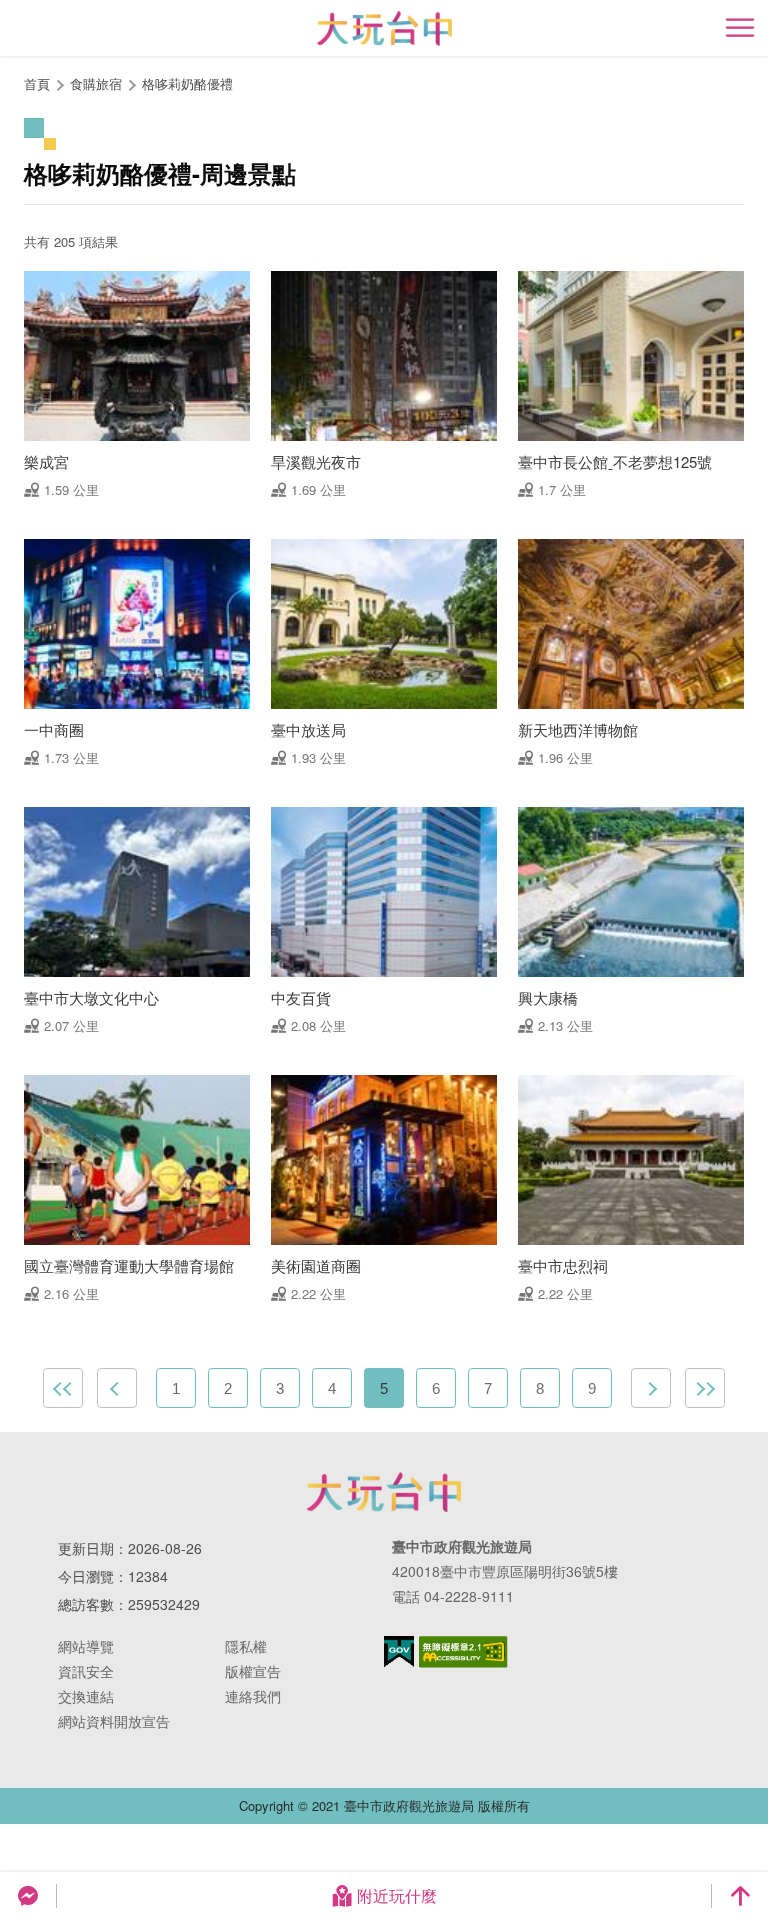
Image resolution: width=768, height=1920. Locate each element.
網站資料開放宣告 (114, 1721)
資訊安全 (86, 1671)
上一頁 (117, 1388)
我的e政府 (399, 1651)
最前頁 (63, 1388)
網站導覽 (86, 1646)
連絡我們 (253, 1696)
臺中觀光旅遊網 (384, 28)
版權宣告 (253, 1671)
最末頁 (705, 1388)
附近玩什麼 (397, 1895)
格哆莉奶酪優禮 (187, 83)
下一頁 (651, 1388)
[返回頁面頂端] (740, 1896)
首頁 (37, 83)
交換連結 (86, 1696)
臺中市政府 (384, 1492)
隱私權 (246, 1646)
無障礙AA (463, 1652)
